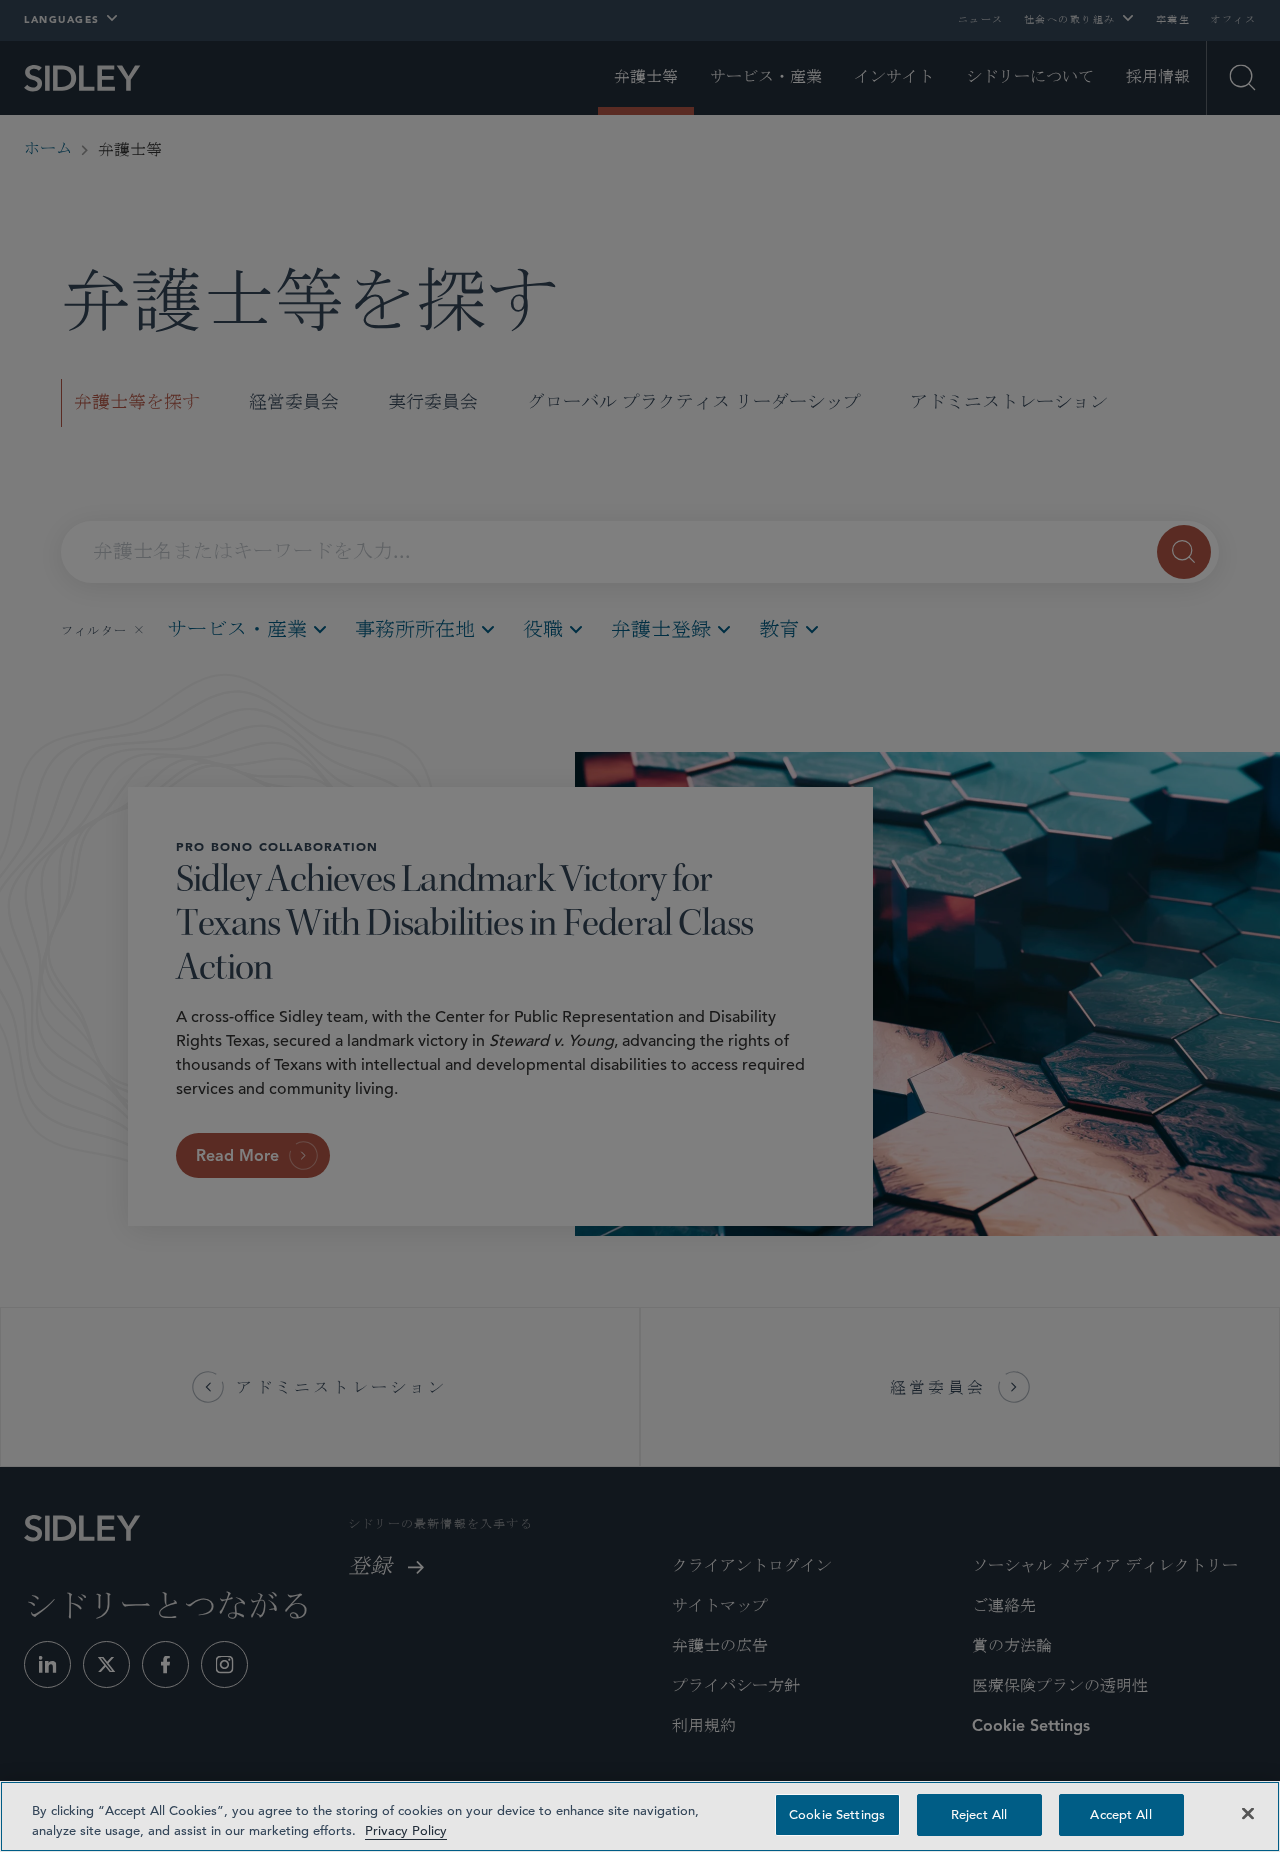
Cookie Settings (837, 1814)
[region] (640, 1816)
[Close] (1248, 1813)
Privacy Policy (406, 1830)
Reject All (979, 1814)
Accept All (1120, 1814)
